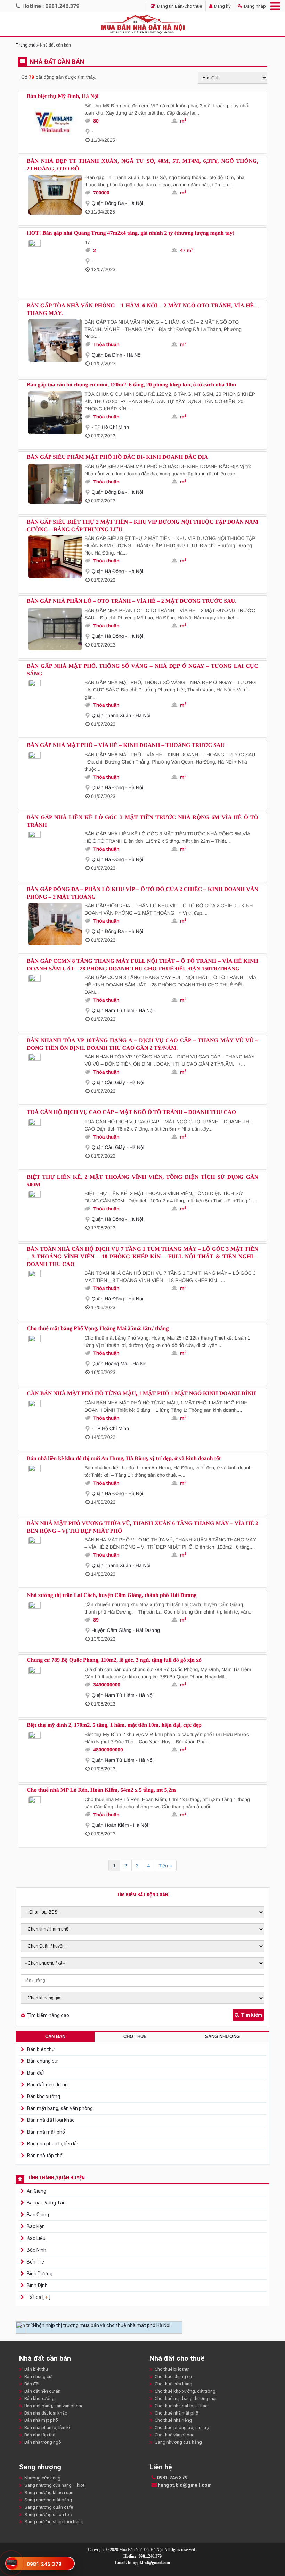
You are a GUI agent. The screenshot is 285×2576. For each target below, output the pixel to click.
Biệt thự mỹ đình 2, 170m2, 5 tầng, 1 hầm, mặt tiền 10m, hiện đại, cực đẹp (114, 1725)
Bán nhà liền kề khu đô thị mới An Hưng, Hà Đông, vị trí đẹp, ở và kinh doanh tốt (124, 1458)
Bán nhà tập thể (45, 2156)
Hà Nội (136, 203)
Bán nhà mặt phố (46, 2132)
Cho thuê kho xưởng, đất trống (185, 2391)
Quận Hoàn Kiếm (110, 1825)
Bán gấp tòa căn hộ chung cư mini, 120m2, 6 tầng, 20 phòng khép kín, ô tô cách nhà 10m (131, 385)
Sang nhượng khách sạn (49, 2492)
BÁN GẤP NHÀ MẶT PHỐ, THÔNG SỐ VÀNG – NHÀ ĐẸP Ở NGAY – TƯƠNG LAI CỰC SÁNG (142, 670)
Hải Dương (148, 1630)
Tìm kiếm (251, 2015)
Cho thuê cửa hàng (173, 2384)
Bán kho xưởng (44, 2096)
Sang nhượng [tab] (222, 2037)
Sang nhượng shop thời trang (54, 2522)
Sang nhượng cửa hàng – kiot (54, 2485)
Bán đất (36, 2073)
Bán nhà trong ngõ (43, 2442)
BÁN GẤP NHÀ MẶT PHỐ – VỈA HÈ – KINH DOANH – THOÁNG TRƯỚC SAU (126, 745)
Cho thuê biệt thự (172, 2369)
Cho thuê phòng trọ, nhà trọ (182, 2428)
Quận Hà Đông (108, 571)
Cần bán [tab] (55, 2037)
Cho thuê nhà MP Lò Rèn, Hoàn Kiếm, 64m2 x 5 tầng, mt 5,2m (101, 1790)
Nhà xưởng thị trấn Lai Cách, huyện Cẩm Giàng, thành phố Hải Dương (112, 1595)
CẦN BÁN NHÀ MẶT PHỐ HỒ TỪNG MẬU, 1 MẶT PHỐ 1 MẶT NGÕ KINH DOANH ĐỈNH (141, 1394)
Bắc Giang (37, 2215)
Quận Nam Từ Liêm (113, 1010)
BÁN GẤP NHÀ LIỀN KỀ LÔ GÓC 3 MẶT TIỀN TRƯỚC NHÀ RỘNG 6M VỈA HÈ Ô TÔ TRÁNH (142, 821)
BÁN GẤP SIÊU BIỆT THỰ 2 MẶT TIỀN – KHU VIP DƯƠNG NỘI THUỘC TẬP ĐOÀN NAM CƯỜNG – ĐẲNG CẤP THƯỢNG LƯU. (142, 526)
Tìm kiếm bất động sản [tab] (142, 1895)
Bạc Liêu (36, 2238)
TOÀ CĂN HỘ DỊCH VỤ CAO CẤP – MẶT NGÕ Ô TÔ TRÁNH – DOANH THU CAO (131, 1112)
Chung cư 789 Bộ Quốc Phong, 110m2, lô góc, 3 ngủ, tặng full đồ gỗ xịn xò (114, 1660)
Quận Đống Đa (108, 203)
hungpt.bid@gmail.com (184, 2485)
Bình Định (37, 2285)
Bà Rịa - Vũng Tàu (46, 2203)
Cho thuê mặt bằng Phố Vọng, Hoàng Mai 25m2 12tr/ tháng (98, 1329)
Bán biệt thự (41, 2049)
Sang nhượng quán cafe (49, 2507)
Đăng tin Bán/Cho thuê (179, 6)
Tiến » (165, 1866)
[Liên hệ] (12, 2562)
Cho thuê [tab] (135, 2037)
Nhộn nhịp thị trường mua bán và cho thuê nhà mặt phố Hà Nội (102, 2325)
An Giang (36, 2191)
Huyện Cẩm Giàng (111, 1630)
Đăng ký (222, 6)
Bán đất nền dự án (47, 2085)
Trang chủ (26, 45)
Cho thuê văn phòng (175, 2435)
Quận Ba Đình (107, 355)
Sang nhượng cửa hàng (178, 2442)
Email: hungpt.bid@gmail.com (142, 2562)
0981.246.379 (172, 2478)
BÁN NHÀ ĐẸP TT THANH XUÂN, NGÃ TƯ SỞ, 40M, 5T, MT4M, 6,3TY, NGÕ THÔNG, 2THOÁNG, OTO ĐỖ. (142, 165)
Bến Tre (35, 2262)
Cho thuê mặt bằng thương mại (186, 2398)
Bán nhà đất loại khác (51, 2120)
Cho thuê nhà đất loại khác (181, 2406)
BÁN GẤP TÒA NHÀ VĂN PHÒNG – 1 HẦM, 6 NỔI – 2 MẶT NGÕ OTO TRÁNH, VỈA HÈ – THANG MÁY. (142, 310)
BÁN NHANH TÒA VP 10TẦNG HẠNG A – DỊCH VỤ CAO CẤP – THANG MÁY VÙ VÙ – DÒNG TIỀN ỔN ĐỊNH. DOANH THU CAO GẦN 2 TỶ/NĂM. (142, 1044)
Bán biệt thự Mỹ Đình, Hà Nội (63, 96)
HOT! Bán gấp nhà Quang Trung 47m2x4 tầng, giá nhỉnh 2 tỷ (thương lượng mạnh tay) (131, 233)
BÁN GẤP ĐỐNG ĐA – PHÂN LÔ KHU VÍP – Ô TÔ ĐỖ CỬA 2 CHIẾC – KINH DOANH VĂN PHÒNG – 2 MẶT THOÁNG (142, 893)
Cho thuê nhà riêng (173, 2420)
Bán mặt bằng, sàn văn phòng (60, 2108)
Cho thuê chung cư (173, 2377)
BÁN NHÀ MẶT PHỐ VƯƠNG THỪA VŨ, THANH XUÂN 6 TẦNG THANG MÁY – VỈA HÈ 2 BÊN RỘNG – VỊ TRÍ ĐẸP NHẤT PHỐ (142, 1527)
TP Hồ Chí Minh (111, 427)
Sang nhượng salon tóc (48, 2514)
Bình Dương (39, 2274)
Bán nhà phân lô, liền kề (53, 2144)
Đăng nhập (254, 6)
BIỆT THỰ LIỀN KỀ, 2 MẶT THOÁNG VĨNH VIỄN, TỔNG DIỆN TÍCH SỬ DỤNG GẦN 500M (142, 1181)
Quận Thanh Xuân (111, 715)
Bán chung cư (42, 2061)
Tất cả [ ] (38, 2297)
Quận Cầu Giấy (108, 1082)
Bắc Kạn (35, 2226)
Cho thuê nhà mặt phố (177, 2413)
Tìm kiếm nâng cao (48, 2015)
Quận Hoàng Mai (110, 1364)
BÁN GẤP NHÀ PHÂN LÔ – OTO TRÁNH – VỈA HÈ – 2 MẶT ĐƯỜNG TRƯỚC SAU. (132, 601)
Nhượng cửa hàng (42, 2478)
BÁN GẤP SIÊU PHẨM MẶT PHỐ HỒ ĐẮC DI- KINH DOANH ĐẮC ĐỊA (117, 457)
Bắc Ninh (36, 2250)
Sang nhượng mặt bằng (48, 2500)
